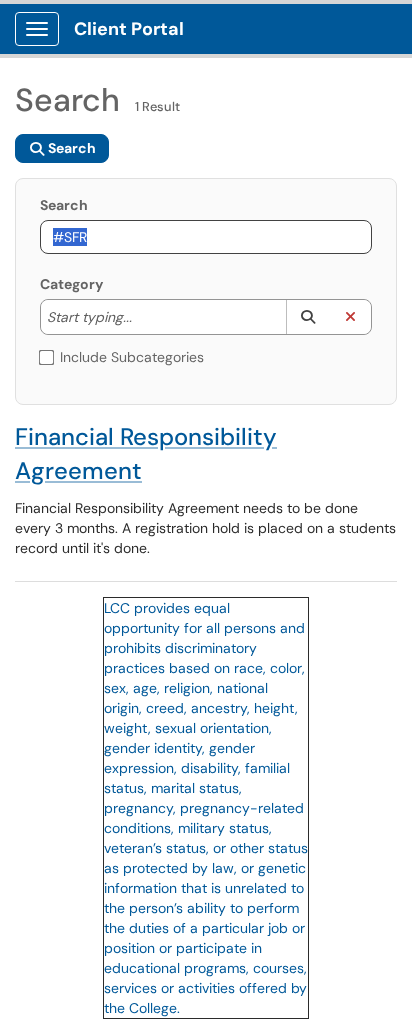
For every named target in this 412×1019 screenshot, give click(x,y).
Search (64, 205)
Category (71, 284)
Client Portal (129, 29)
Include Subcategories (132, 357)
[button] (307, 317)
